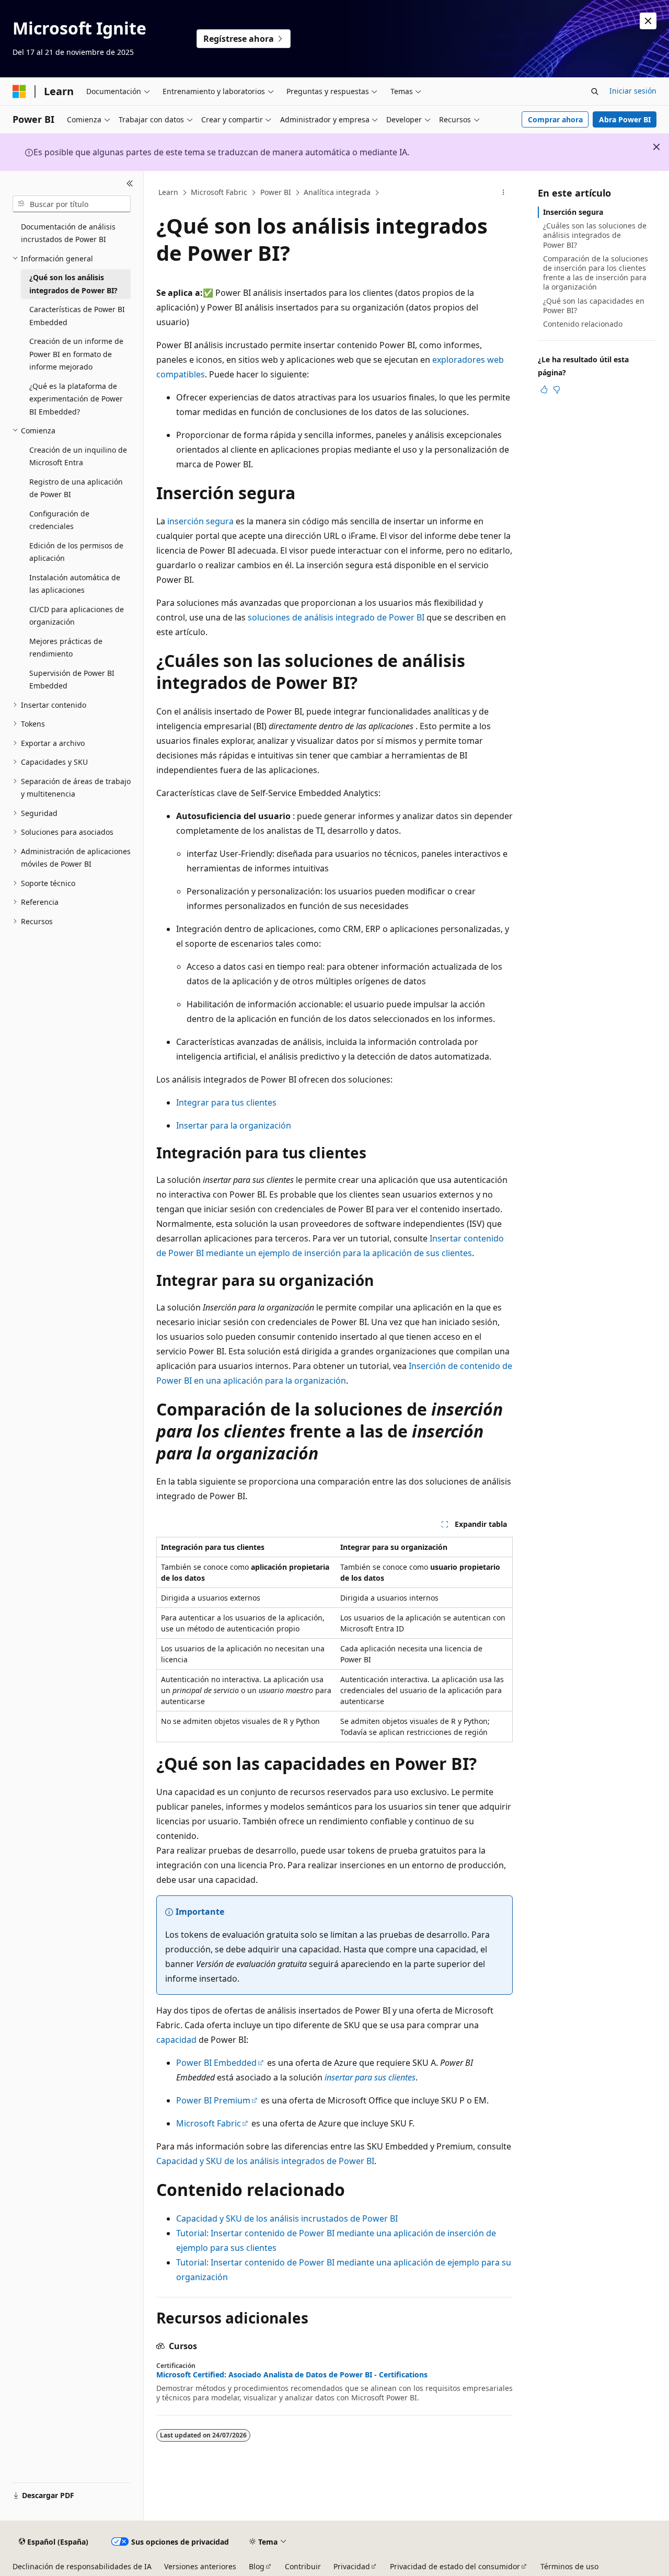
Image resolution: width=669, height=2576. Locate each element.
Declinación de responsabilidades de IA (82, 2566)
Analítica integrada (337, 192)
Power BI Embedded (216, 2063)
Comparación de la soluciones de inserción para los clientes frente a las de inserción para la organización (596, 273)
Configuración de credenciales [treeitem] (59, 520)
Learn (168, 192)
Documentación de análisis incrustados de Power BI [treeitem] (68, 233)
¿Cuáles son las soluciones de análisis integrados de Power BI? (595, 235)
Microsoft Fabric (219, 192)
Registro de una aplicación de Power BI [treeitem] (76, 488)
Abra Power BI (625, 119)
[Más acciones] (504, 193)
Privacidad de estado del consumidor (455, 2566)
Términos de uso (569, 2566)
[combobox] (72, 204)
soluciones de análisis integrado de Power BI (336, 617)
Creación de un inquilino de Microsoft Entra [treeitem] (78, 456)
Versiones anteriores (200, 2566)
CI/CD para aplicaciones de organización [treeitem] (77, 616)
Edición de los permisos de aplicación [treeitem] (76, 552)
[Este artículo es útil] (544, 389)
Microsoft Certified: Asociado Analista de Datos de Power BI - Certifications (292, 2375)
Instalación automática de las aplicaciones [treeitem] (75, 584)
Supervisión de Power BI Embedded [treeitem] (72, 680)
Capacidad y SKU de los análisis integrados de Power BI (265, 2161)
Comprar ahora (555, 119)
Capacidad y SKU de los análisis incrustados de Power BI (287, 2218)
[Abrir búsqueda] (595, 91)
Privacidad (352, 2566)
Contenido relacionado (583, 324)
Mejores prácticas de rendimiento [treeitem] (66, 648)
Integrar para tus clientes (226, 1102)
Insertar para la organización (234, 1125)
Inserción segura (573, 212)
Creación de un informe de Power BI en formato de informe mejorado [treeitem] (76, 354)
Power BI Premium (213, 2100)
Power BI (276, 192)
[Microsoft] (19, 91)
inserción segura (200, 521)
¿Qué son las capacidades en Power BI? (594, 306)
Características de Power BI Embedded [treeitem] (77, 316)
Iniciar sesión (633, 91)
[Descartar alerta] (648, 21)
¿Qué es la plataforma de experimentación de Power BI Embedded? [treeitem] (76, 399)
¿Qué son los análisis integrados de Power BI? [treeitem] (73, 284)
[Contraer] (130, 183)
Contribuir (303, 2566)
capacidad (176, 2040)
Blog (257, 2566)
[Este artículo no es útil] (557, 389)
